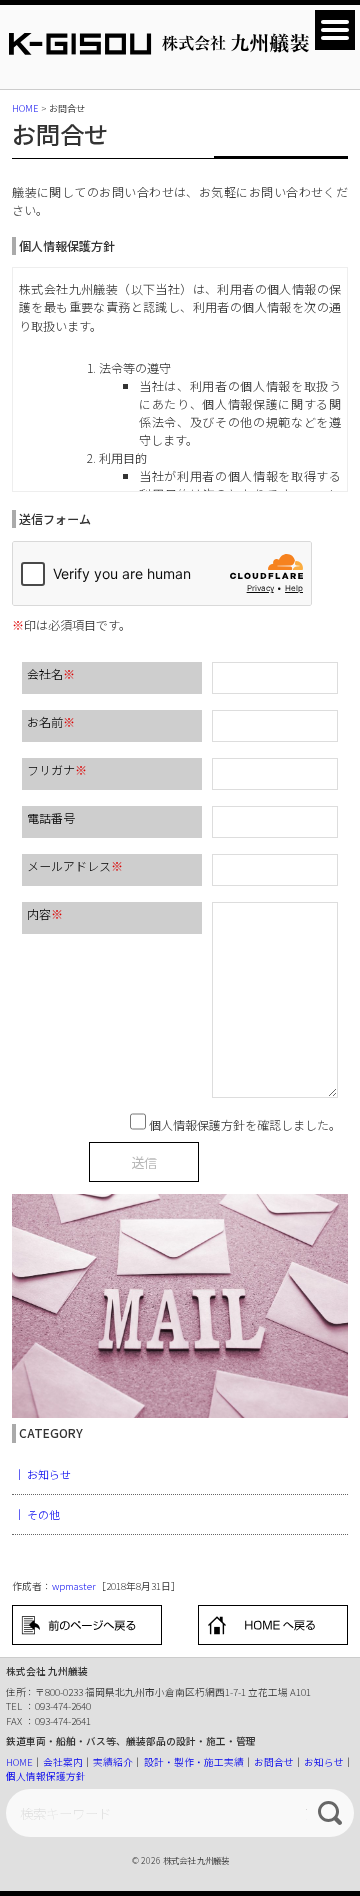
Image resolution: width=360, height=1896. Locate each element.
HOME (19, 1762)
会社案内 (63, 1762)
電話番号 (51, 817)
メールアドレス (75, 865)
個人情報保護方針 (46, 1776)
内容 (45, 913)
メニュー (335, 30)
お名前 (51, 721)
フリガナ (57, 769)
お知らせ (49, 1474)
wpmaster (74, 1586)
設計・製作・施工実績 (194, 1762)
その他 (43, 1514)
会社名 (51, 673)
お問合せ (274, 1762)
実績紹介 (113, 1762)
